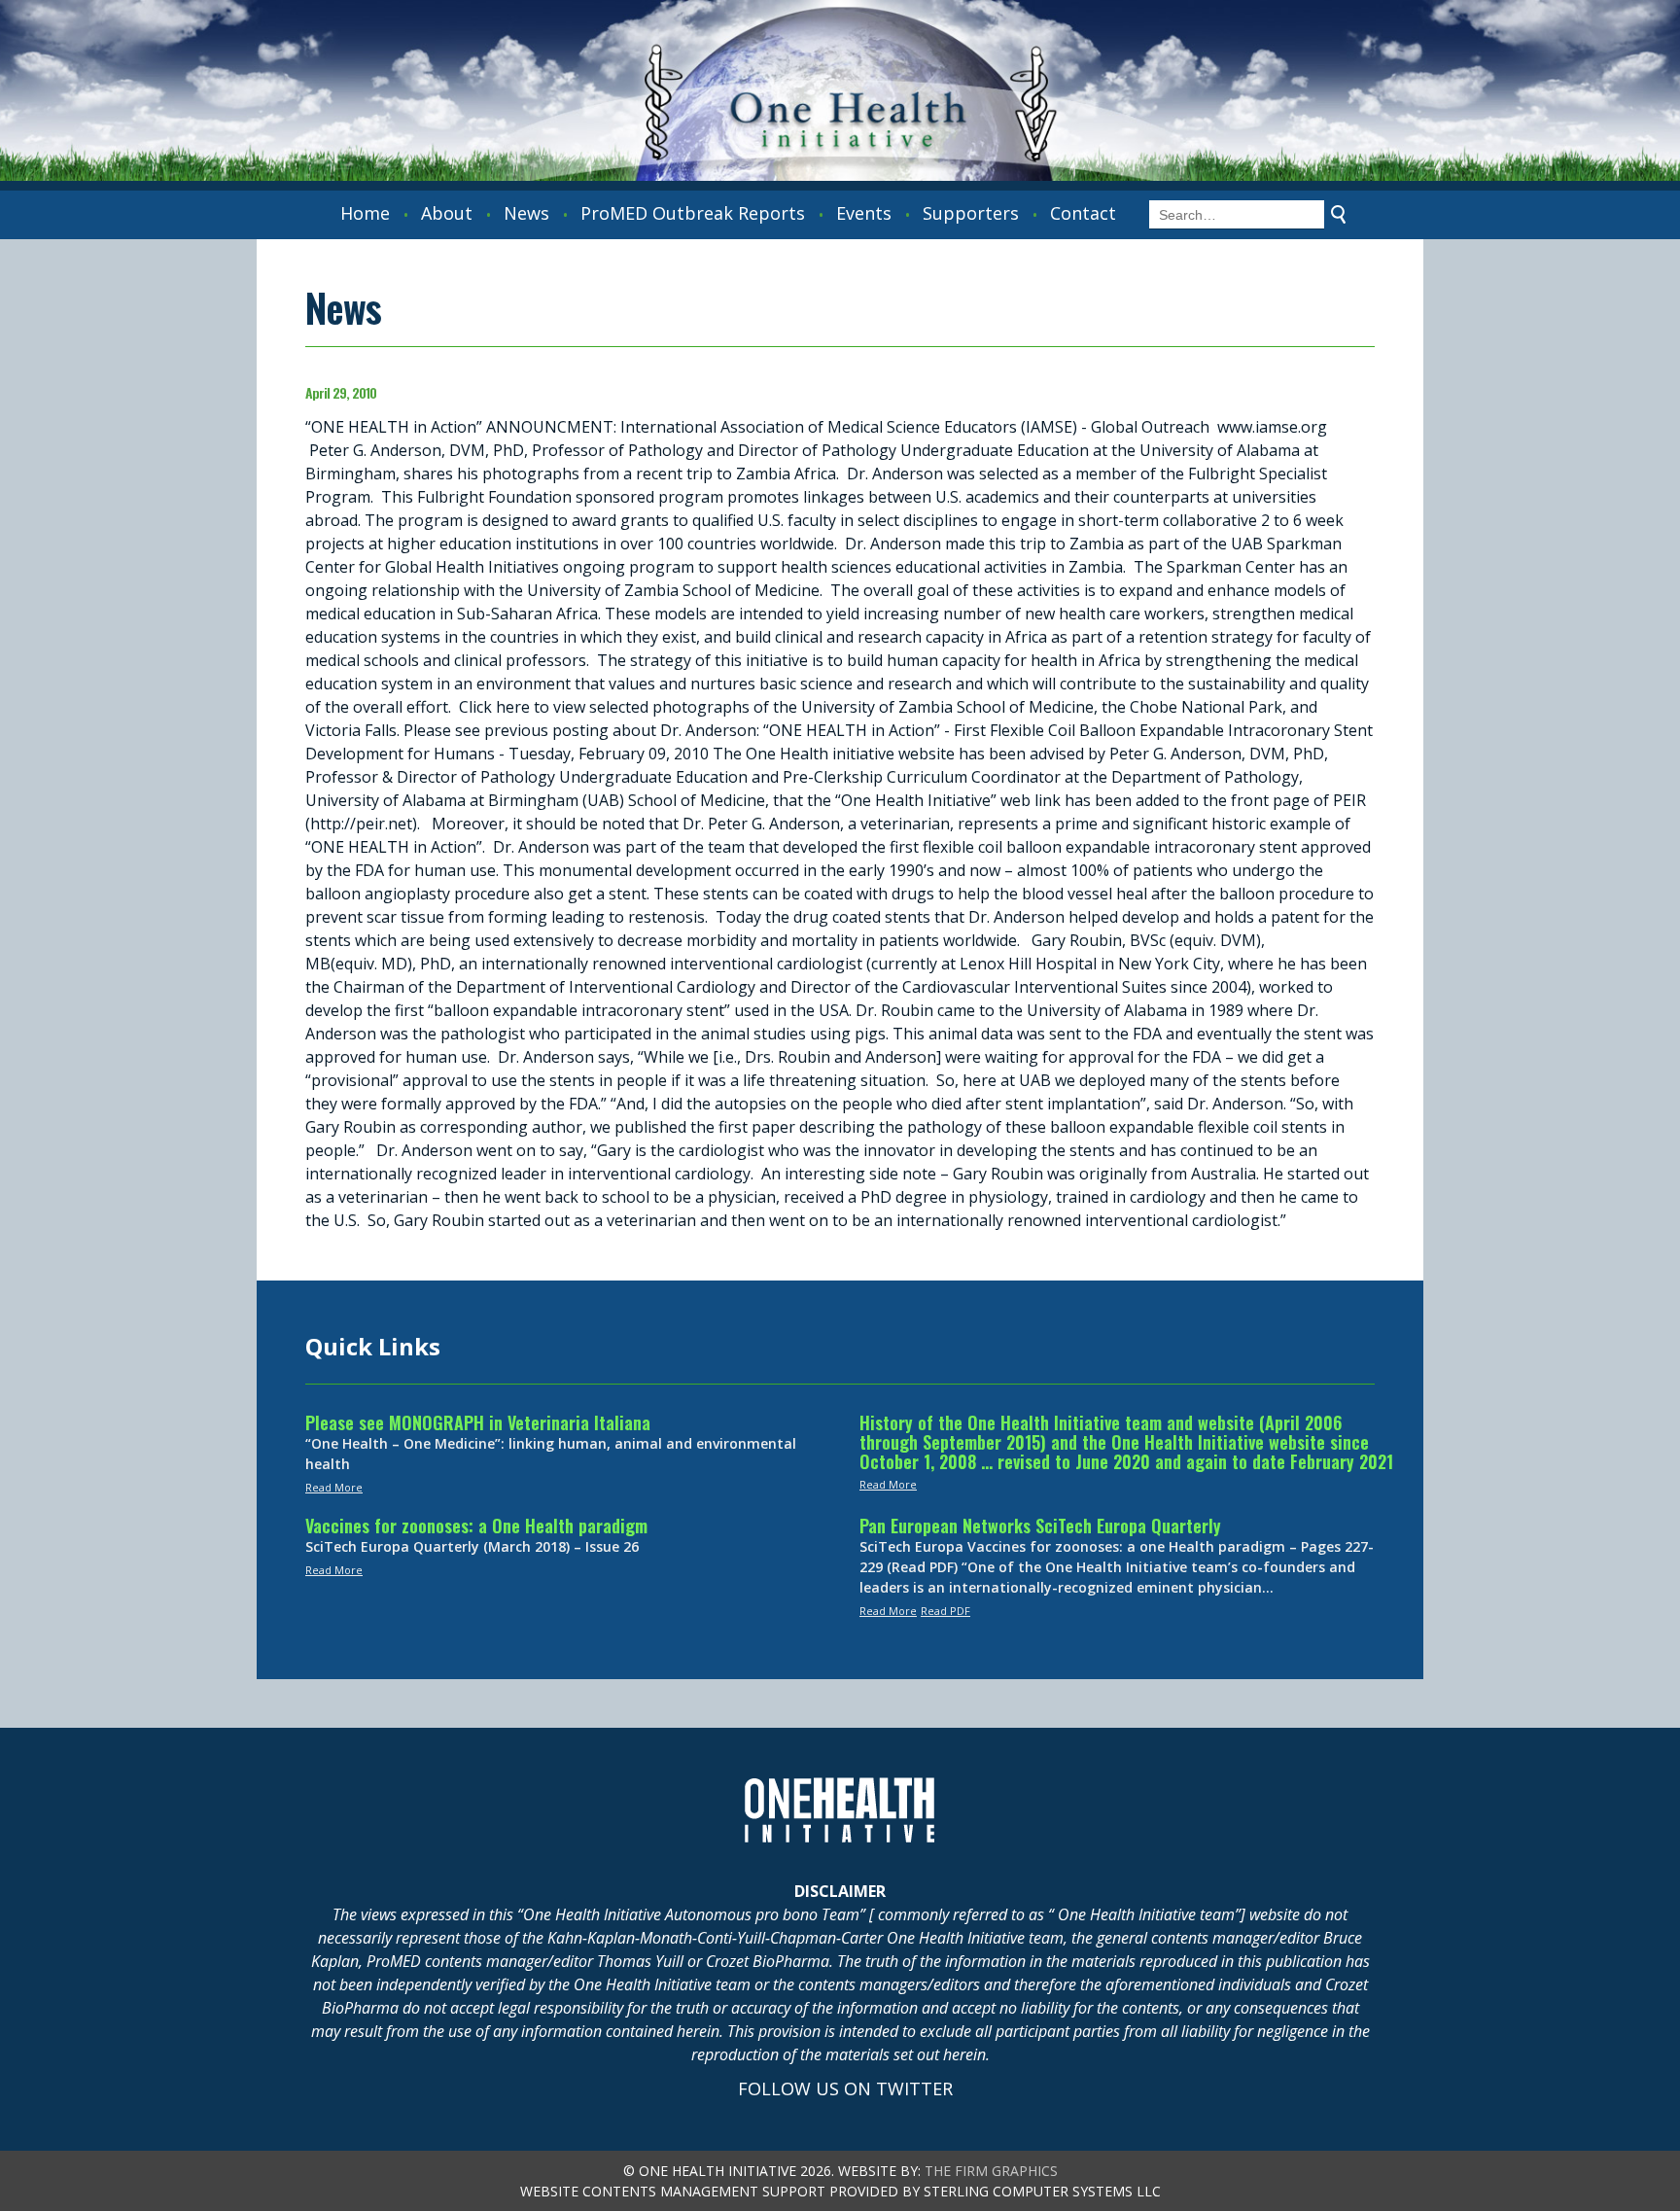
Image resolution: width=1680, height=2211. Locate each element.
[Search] (1339, 215)
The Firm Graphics (991, 2171)
